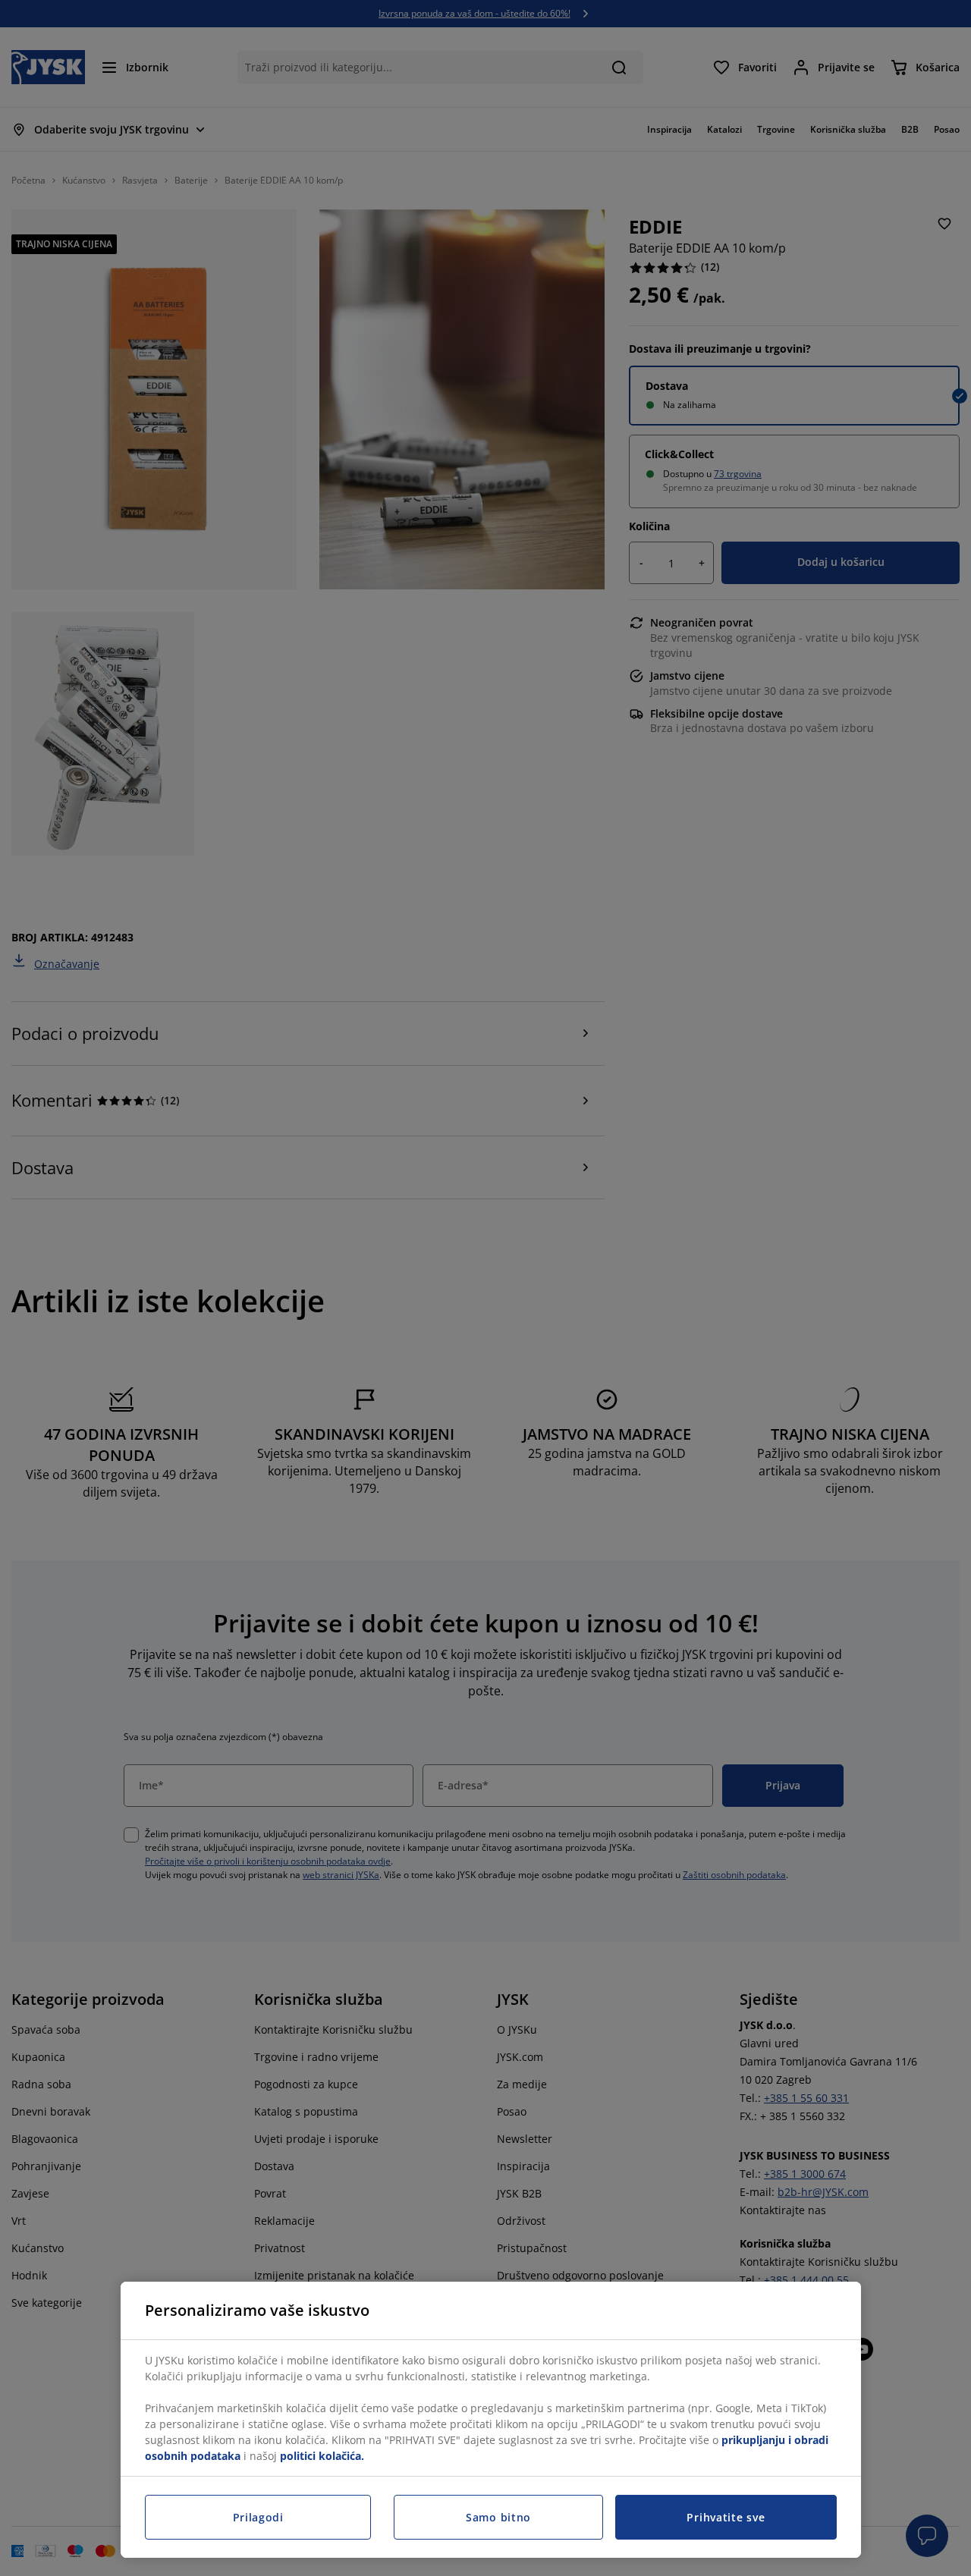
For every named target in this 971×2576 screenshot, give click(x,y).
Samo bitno (498, 2517)
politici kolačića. (322, 2456)
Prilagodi (258, 2517)
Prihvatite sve (726, 2517)
